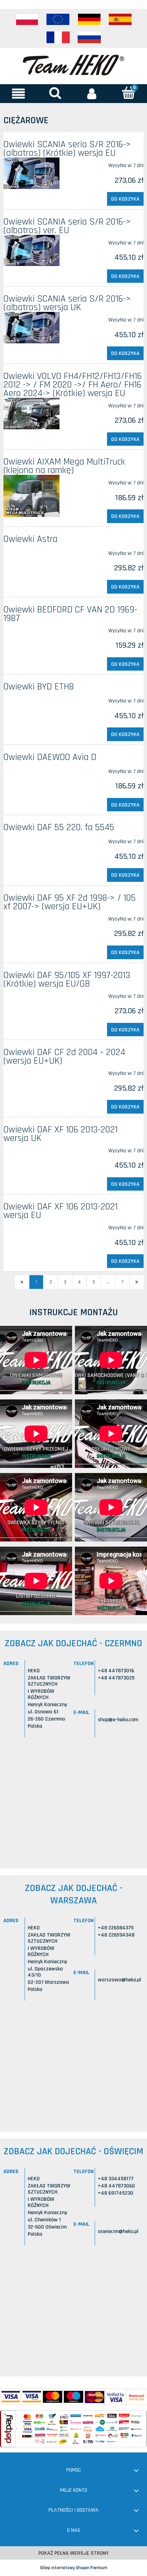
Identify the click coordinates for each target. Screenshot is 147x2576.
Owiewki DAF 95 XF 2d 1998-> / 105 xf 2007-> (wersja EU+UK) (70, 902)
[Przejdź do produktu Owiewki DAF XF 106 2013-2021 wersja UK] (31, 1148)
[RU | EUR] (89, 37)
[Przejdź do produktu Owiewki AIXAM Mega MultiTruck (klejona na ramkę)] (31, 496)
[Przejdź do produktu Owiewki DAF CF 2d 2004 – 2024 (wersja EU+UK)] (31, 1070)
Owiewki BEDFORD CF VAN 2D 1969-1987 (70, 614)
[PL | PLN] (27, 20)
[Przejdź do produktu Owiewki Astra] (31, 550)
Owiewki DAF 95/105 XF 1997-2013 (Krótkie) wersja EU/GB (67, 980)
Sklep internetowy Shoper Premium (74, 2568)
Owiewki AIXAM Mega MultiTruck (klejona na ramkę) (64, 466)
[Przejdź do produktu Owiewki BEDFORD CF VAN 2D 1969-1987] (31, 628)
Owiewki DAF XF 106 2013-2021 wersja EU (61, 1211)
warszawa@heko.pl (119, 1980)
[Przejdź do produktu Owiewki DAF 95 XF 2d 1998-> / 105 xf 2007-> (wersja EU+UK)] (31, 916)
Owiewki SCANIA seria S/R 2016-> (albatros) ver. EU (67, 226)
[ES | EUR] (120, 20)
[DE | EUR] (89, 20)
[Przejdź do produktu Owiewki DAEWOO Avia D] (31, 769)
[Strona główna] (73, 64)
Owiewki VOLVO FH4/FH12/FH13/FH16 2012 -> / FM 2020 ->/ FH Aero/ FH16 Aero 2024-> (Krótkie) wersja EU (73, 385)
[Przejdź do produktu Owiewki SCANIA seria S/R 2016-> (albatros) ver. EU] (31, 251)
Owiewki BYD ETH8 (39, 687)
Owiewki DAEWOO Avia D (50, 757)
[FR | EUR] (58, 37)
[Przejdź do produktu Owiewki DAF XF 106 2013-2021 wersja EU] (31, 1225)
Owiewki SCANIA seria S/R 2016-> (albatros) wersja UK (67, 303)
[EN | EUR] (58, 20)
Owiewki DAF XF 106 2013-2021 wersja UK (61, 1134)
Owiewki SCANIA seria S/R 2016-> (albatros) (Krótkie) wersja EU (67, 149)
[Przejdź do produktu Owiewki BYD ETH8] (31, 698)
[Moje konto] (92, 93)
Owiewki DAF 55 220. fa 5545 (59, 827)
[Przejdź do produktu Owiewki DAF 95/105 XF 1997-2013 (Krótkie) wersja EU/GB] (31, 993)
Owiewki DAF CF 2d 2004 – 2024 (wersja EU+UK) (64, 1057)
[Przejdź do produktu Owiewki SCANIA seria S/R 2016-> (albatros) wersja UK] (31, 328)
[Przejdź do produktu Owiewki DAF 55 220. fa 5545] (31, 839)
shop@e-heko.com (118, 1720)
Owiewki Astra (30, 539)
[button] (18, 93)
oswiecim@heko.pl (118, 2231)
